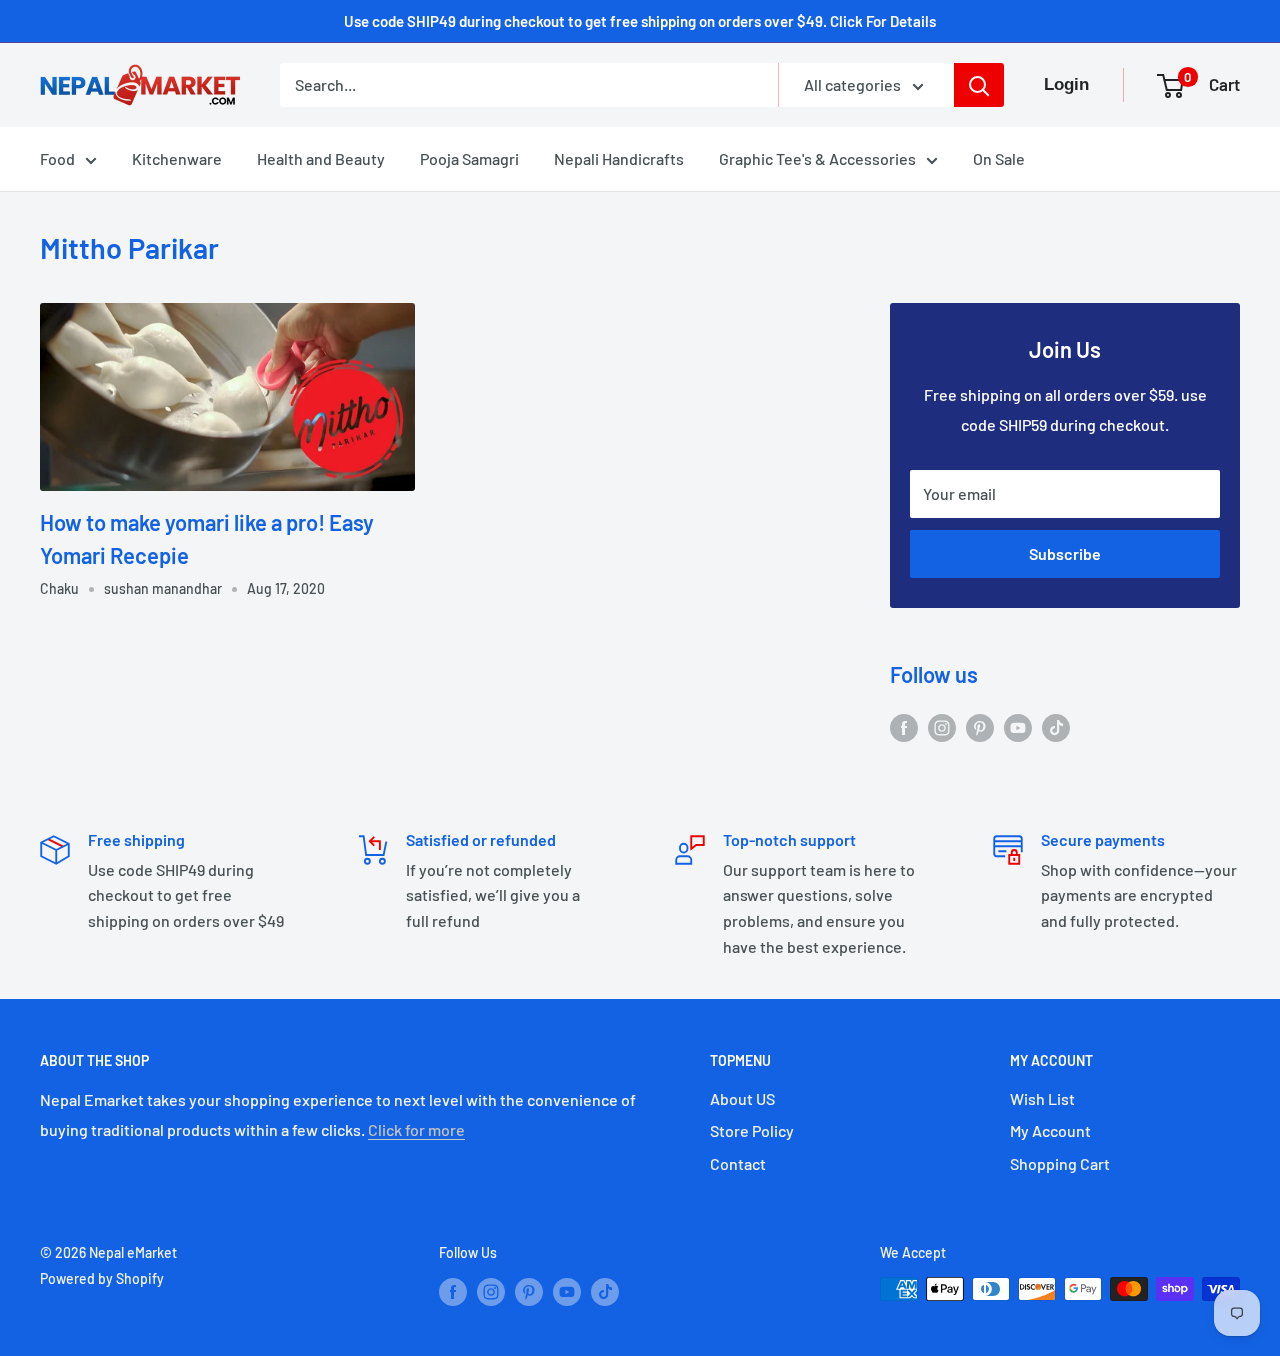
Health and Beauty (321, 158)
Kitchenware (177, 158)
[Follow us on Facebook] (904, 726)
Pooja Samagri (469, 158)
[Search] (979, 85)
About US (742, 1098)
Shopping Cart (1060, 1163)
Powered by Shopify (102, 1278)
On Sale (999, 158)
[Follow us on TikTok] (1056, 726)
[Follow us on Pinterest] (980, 726)
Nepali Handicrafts (619, 158)
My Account (1050, 1130)
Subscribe (1065, 553)
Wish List (1042, 1098)
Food (57, 158)
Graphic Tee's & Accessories (817, 158)
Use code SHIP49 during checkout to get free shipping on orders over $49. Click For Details (640, 21)
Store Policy (752, 1130)
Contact (738, 1163)
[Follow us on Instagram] (942, 726)
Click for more (416, 1129)
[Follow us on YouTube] (1018, 726)
